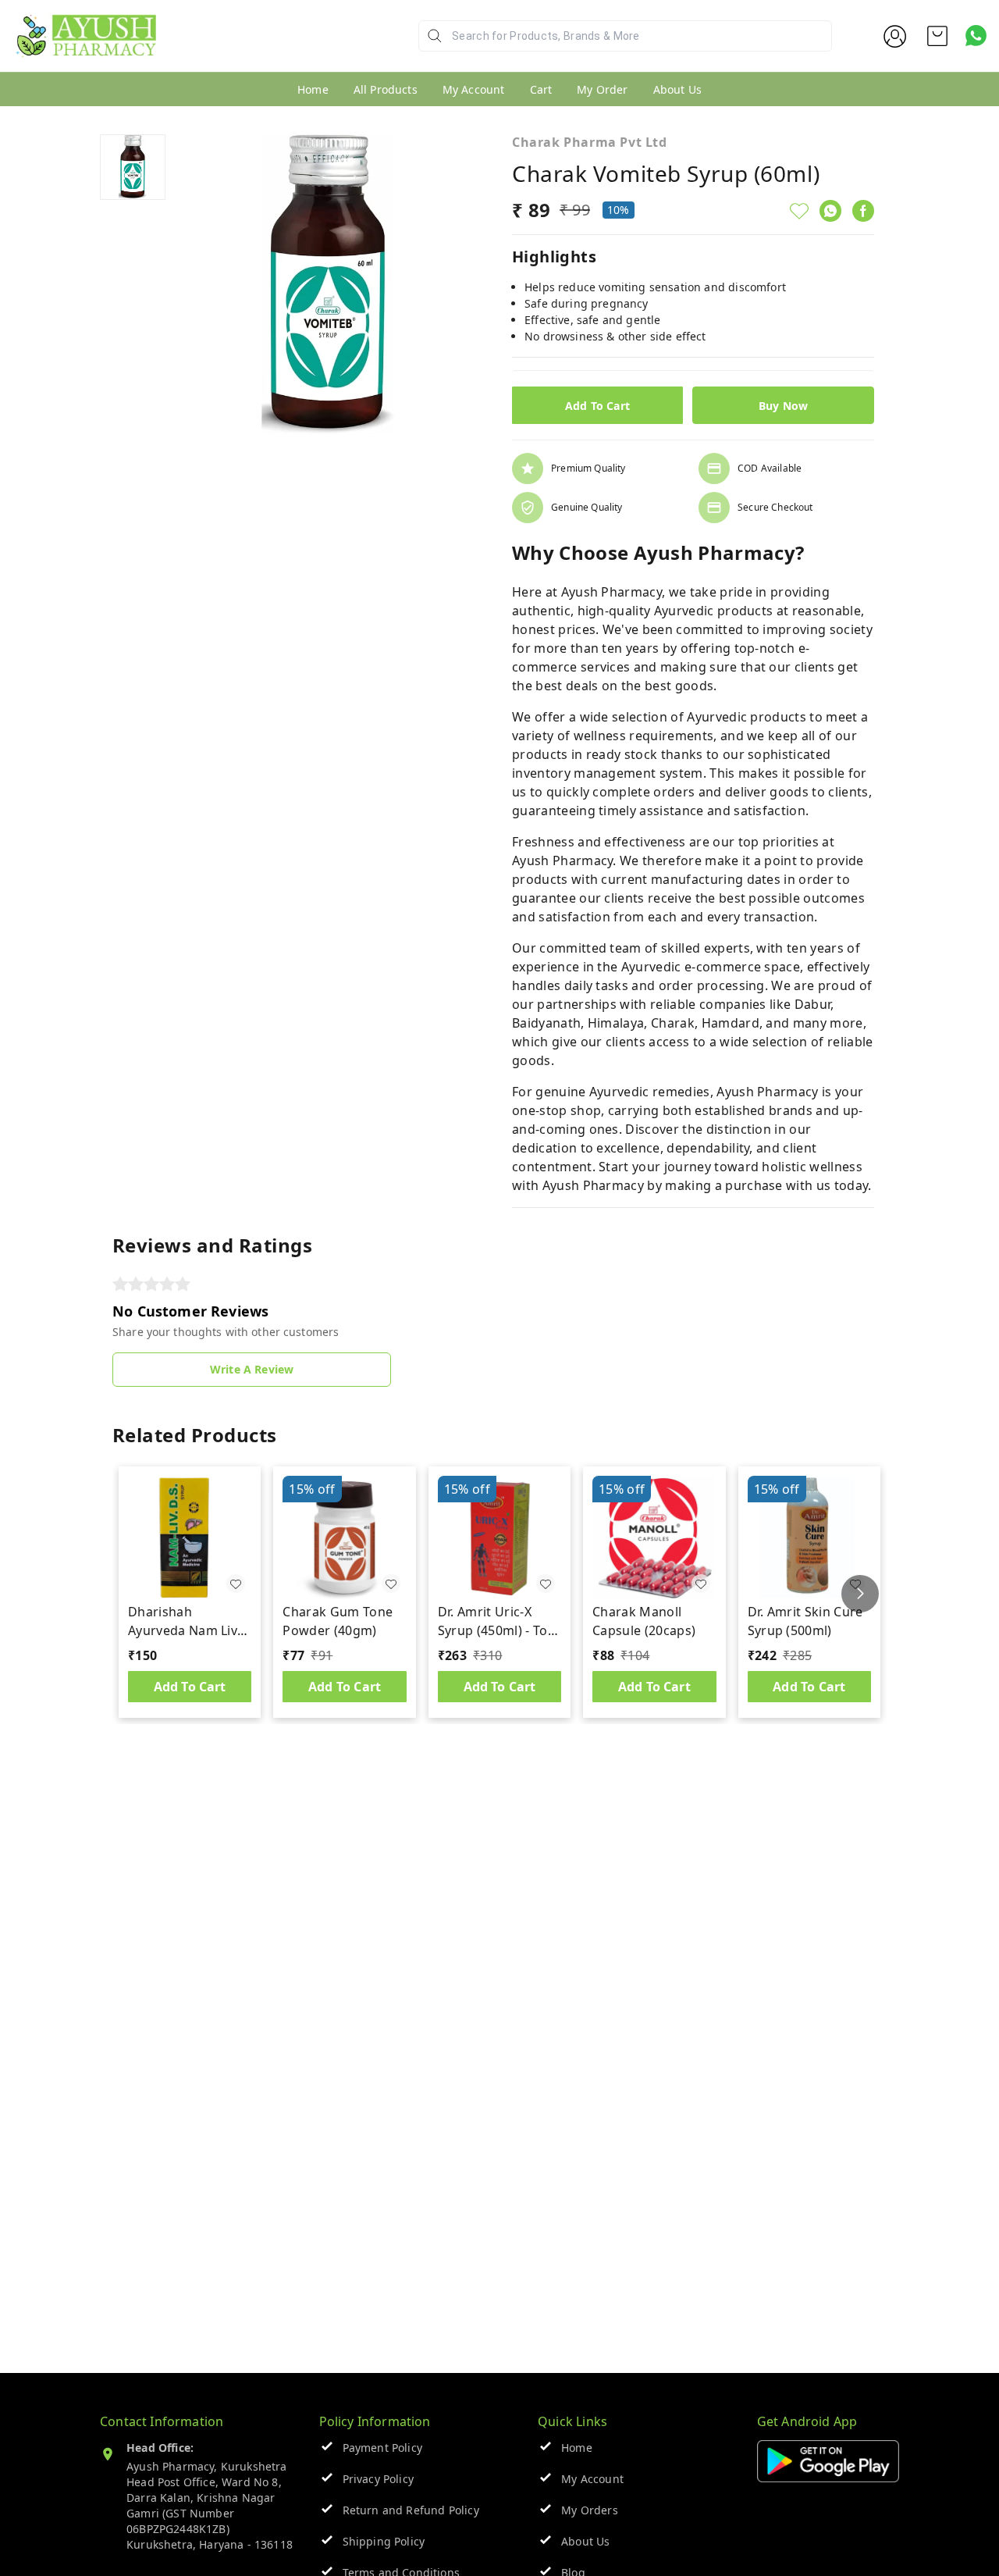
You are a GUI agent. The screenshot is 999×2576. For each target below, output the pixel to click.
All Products (386, 89)
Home (313, 89)
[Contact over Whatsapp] (976, 36)
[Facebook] (863, 211)
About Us (677, 89)
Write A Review (252, 1369)
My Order (602, 89)
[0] (937, 36)
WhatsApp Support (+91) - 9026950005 (271, 48)
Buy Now (783, 406)
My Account (474, 89)
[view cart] (937, 36)
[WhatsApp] (830, 211)
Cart (541, 89)
